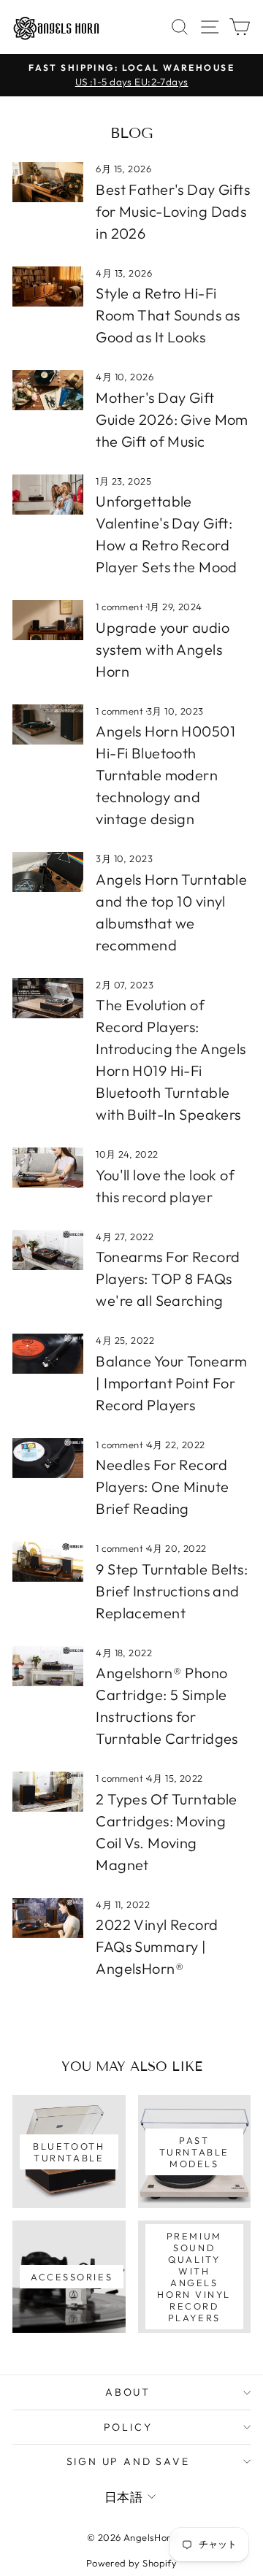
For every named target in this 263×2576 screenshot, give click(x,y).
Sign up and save (128, 2461)
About (128, 2392)
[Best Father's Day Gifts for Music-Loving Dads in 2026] (48, 182)
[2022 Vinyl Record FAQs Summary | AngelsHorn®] (48, 1918)
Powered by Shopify (132, 2563)
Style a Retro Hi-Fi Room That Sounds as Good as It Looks (168, 315)
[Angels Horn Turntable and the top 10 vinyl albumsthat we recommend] (48, 872)
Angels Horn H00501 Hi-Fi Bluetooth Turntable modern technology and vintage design (165, 775)
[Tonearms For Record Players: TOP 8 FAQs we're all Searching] (48, 1250)
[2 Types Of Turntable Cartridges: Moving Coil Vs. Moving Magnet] (48, 1792)
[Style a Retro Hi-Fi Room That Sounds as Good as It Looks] (48, 287)
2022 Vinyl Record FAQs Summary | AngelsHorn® (157, 1946)
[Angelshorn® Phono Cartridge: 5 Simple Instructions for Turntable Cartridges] (48, 1666)
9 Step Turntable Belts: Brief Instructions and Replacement (172, 1591)
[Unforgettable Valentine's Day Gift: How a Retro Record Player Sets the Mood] (48, 495)
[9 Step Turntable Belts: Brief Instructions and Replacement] (48, 1562)
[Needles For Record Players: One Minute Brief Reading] (48, 1458)
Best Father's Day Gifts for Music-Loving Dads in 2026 (173, 211)
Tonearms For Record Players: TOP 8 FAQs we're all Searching (168, 1279)
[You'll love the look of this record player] (48, 1168)
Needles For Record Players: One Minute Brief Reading (162, 1487)
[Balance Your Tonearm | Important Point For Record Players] (48, 1354)
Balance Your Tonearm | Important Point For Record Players (172, 1383)
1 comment (121, 607)
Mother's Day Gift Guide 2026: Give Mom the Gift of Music (172, 419)
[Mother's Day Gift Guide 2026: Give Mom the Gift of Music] (48, 390)
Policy (128, 2427)
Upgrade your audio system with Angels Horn (163, 649)
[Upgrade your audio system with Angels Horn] (48, 620)
